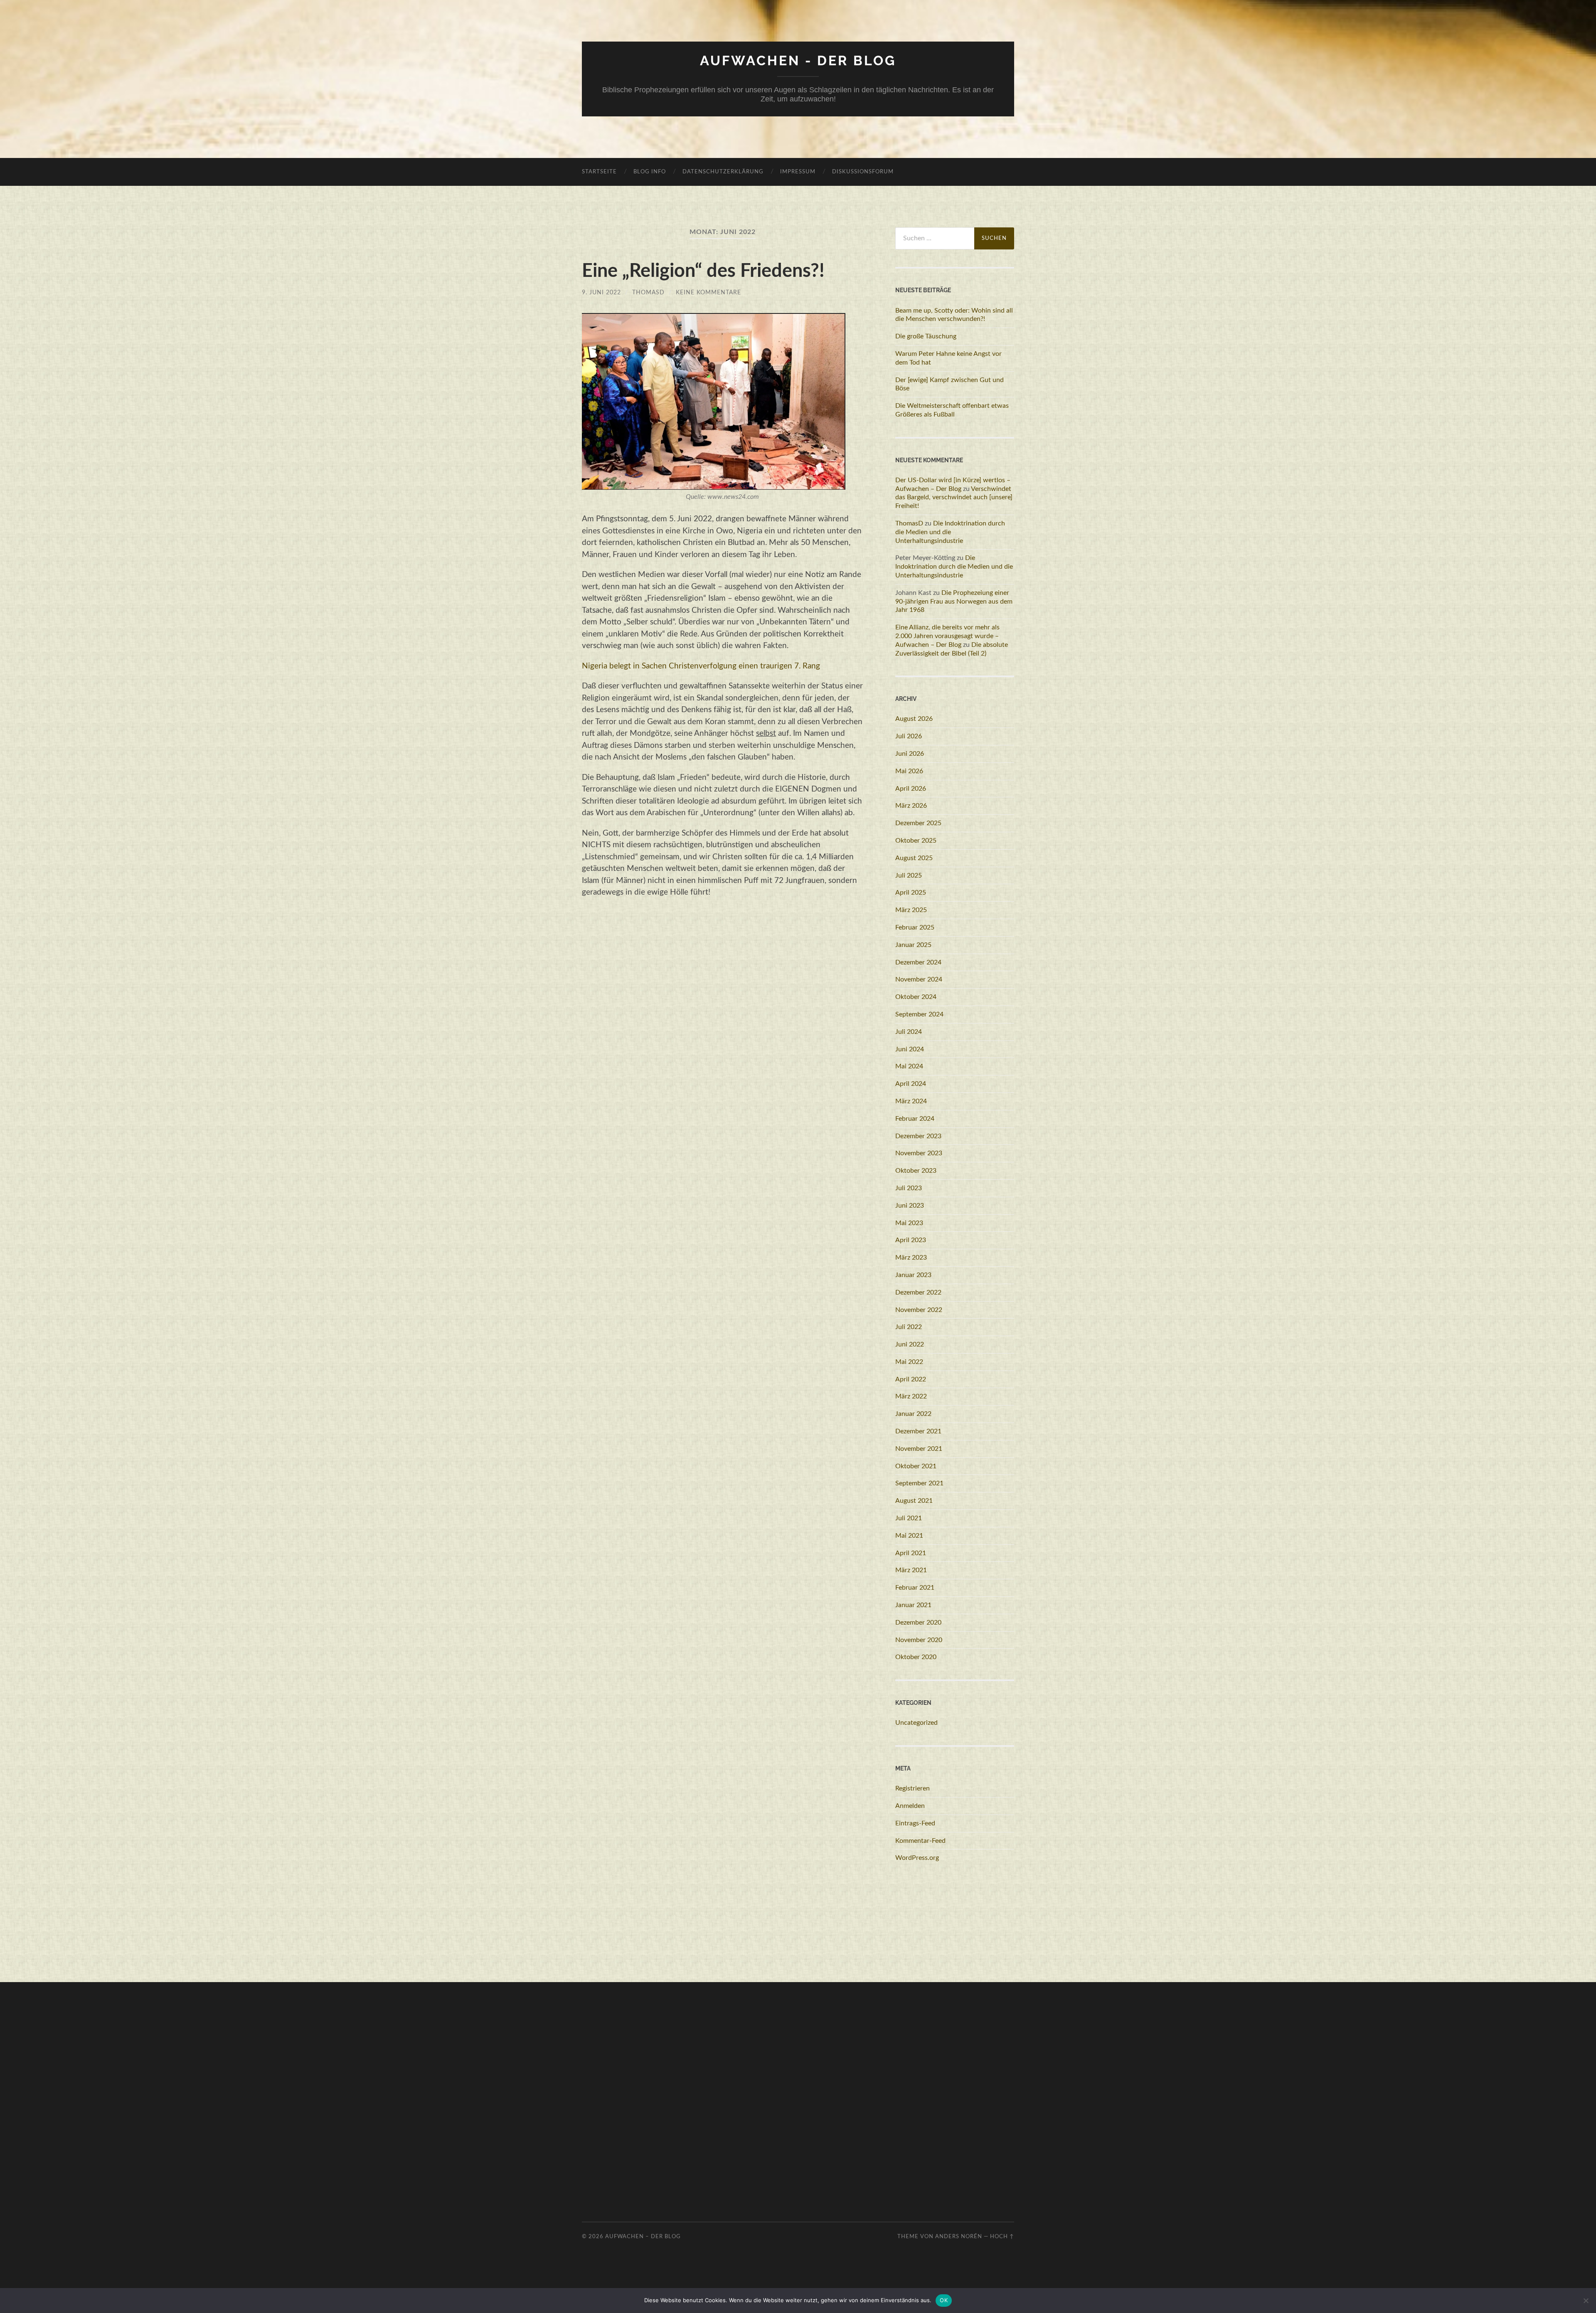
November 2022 (919, 1310)
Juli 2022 (909, 1327)
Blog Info (650, 172)
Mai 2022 (909, 1362)
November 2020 (919, 1640)
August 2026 (914, 719)
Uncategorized (916, 1723)
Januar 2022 (913, 1414)
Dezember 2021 (918, 1431)
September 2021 (919, 1483)
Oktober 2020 (916, 1657)
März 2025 (911, 910)
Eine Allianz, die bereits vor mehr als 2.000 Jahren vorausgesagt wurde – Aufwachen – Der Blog (947, 636)
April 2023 (911, 1240)
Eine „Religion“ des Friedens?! (703, 271)
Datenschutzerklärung (723, 172)
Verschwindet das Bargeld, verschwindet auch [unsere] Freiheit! (954, 498)
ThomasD (648, 292)
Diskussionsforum (863, 172)
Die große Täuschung (926, 336)
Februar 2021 (915, 1588)
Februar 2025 (915, 927)
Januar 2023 (913, 1275)
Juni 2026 (910, 754)
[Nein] (1586, 2301)
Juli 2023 (909, 1188)
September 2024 (919, 1014)
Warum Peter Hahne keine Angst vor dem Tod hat (948, 358)
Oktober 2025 (916, 841)
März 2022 (911, 1396)
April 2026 (911, 789)
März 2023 (911, 1258)
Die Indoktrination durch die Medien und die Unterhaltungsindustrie (950, 532)
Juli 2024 (909, 1032)
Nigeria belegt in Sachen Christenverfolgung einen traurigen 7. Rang (701, 666)
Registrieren (913, 1788)
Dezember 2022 (918, 1292)
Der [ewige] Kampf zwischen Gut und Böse (949, 384)
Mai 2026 (909, 771)
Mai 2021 (909, 1536)
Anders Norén (959, 2237)
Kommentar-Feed (920, 1841)
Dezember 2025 (918, 823)
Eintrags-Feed (915, 1823)
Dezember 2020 (918, 1623)
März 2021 (911, 1570)
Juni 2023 (910, 1206)
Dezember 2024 (918, 962)
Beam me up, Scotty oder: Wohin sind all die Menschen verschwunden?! (954, 315)
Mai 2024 (909, 1066)
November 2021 (919, 1449)
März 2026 (911, 806)
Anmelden (910, 1806)
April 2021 (911, 1553)
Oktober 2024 (916, 997)
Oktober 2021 (916, 1466)
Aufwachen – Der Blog (643, 2237)
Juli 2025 (909, 875)
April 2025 (911, 893)
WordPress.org (917, 1858)
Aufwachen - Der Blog (798, 60)
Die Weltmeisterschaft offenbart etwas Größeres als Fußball (952, 410)
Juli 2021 (909, 1518)
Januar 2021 (913, 1605)
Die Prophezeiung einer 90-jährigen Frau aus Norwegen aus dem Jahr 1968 (954, 602)
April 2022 (911, 1379)
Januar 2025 (913, 945)
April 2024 (911, 1084)
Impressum (798, 172)
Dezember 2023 (918, 1136)
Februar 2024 (915, 1119)
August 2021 (914, 1501)
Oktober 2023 (916, 1171)
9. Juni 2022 (601, 292)
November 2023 (919, 1153)
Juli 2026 (909, 736)
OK (944, 2300)
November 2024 (919, 979)
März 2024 (911, 1101)
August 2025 (914, 858)
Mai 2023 (909, 1223)
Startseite (599, 172)
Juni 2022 (910, 1344)
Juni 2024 (910, 1049)
